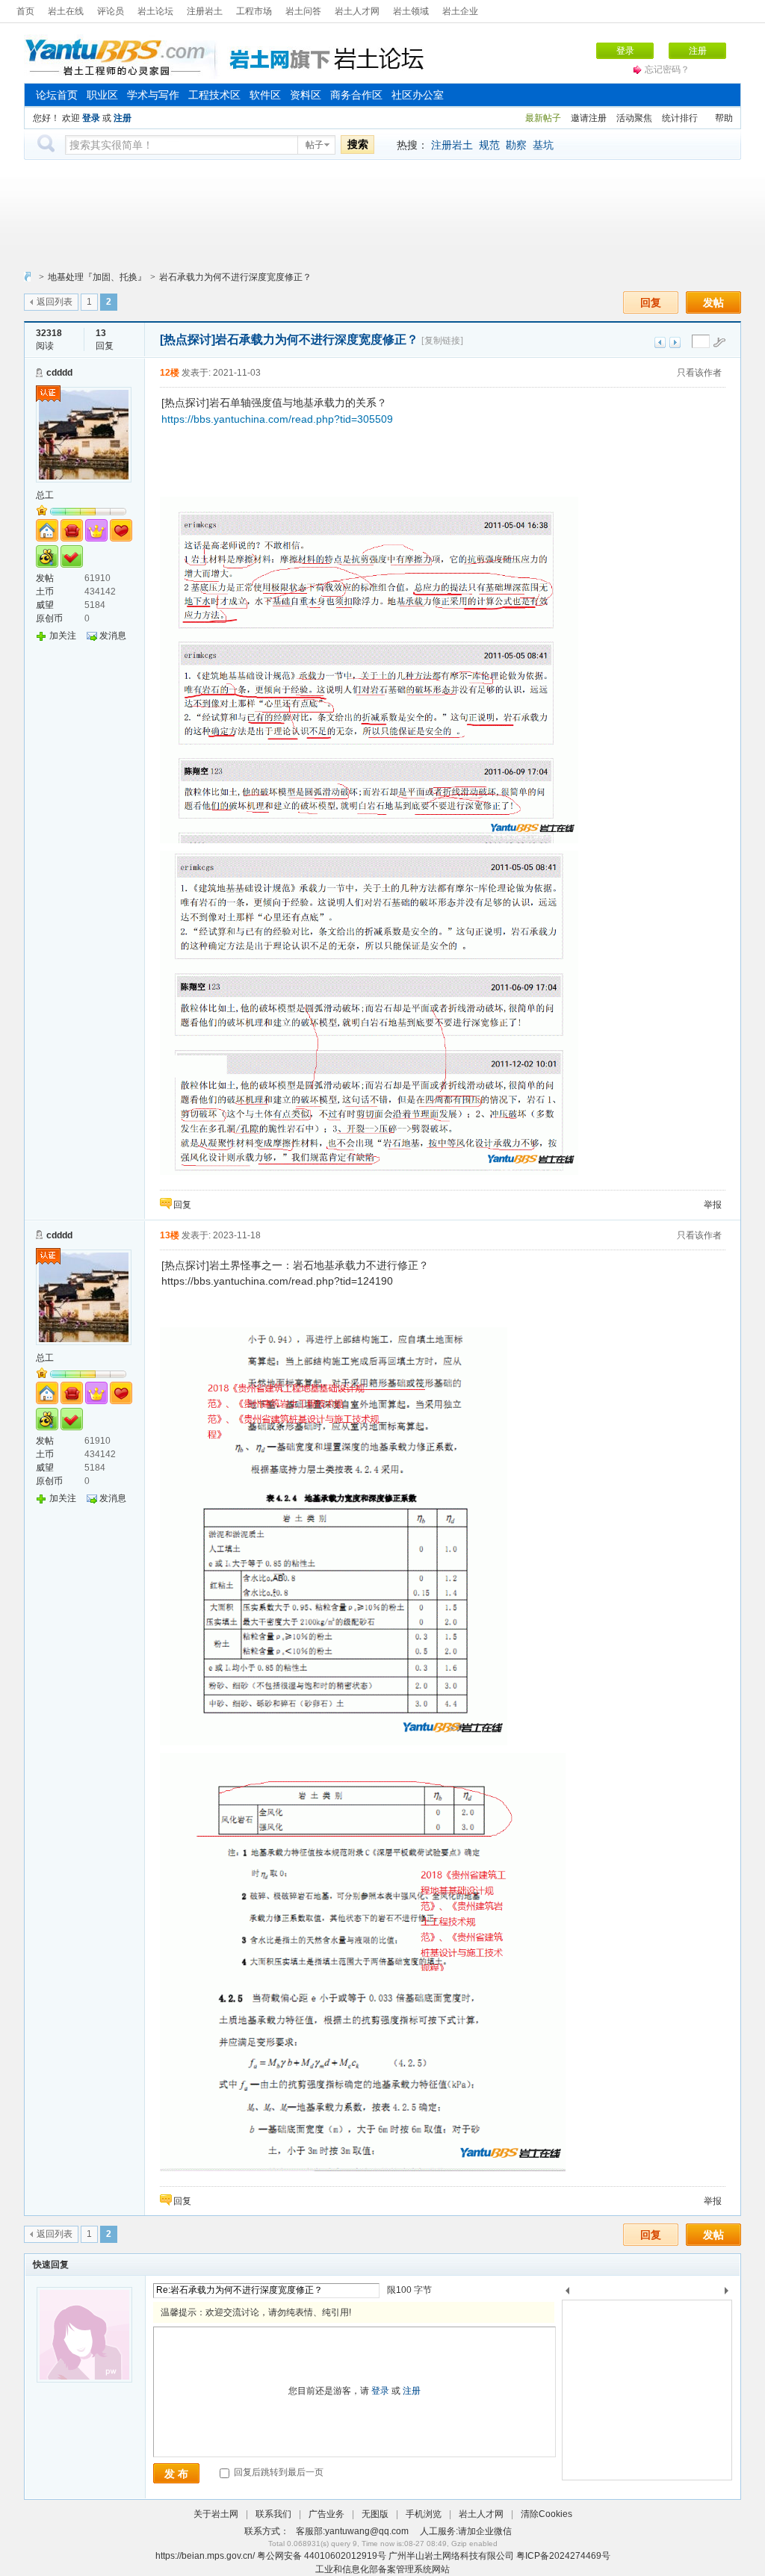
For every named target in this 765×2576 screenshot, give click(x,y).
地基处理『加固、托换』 (97, 277)
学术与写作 (153, 95)
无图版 (375, 2514)
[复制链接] (442, 341)
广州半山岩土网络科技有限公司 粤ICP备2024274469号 (499, 2556)
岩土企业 (460, 11)
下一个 (730, 2293)
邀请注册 (589, 118)
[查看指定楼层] (719, 342)
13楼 (170, 1235)
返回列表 (55, 302)
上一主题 (660, 342)
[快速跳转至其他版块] (28, 277)
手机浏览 (424, 2514)
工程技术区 (214, 95)
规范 (489, 145)
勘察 (516, 145)
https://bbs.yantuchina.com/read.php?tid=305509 (277, 419)
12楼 (170, 373)
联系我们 (273, 2514)
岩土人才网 (357, 11)
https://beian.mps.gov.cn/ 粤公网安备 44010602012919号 (272, 2556)
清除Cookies (546, 2514)
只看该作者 (699, 373)
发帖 (713, 302)
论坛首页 (57, 95)
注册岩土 (205, 11)
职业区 (102, 95)
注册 (698, 51)
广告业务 (326, 2514)
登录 (625, 51)
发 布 (176, 2474)
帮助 (724, 118)
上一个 (567, 2293)
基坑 (543, 145)
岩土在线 (66, 11)
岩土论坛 (155, 11)
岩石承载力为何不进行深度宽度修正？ (235, 277)
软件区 (265, 95)
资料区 (306, 95)
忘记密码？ (667, 69)
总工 (45, 495)
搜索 (358, 144)
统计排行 (680, 118)
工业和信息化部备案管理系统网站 (382, 2569)
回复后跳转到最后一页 (278, 2472)
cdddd (59, 373)
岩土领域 (411, 11)
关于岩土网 (216, 2514)
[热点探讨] (188, 339)
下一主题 (675, 342)
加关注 (63, 636)
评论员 (111, 11)
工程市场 (254, 11)
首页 (25, 11)
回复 (651, 302)
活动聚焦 (634, 118)
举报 (713, 1205)
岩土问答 (303, 11)
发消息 (113, 636)
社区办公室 (418, 95)
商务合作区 (356, 95)
